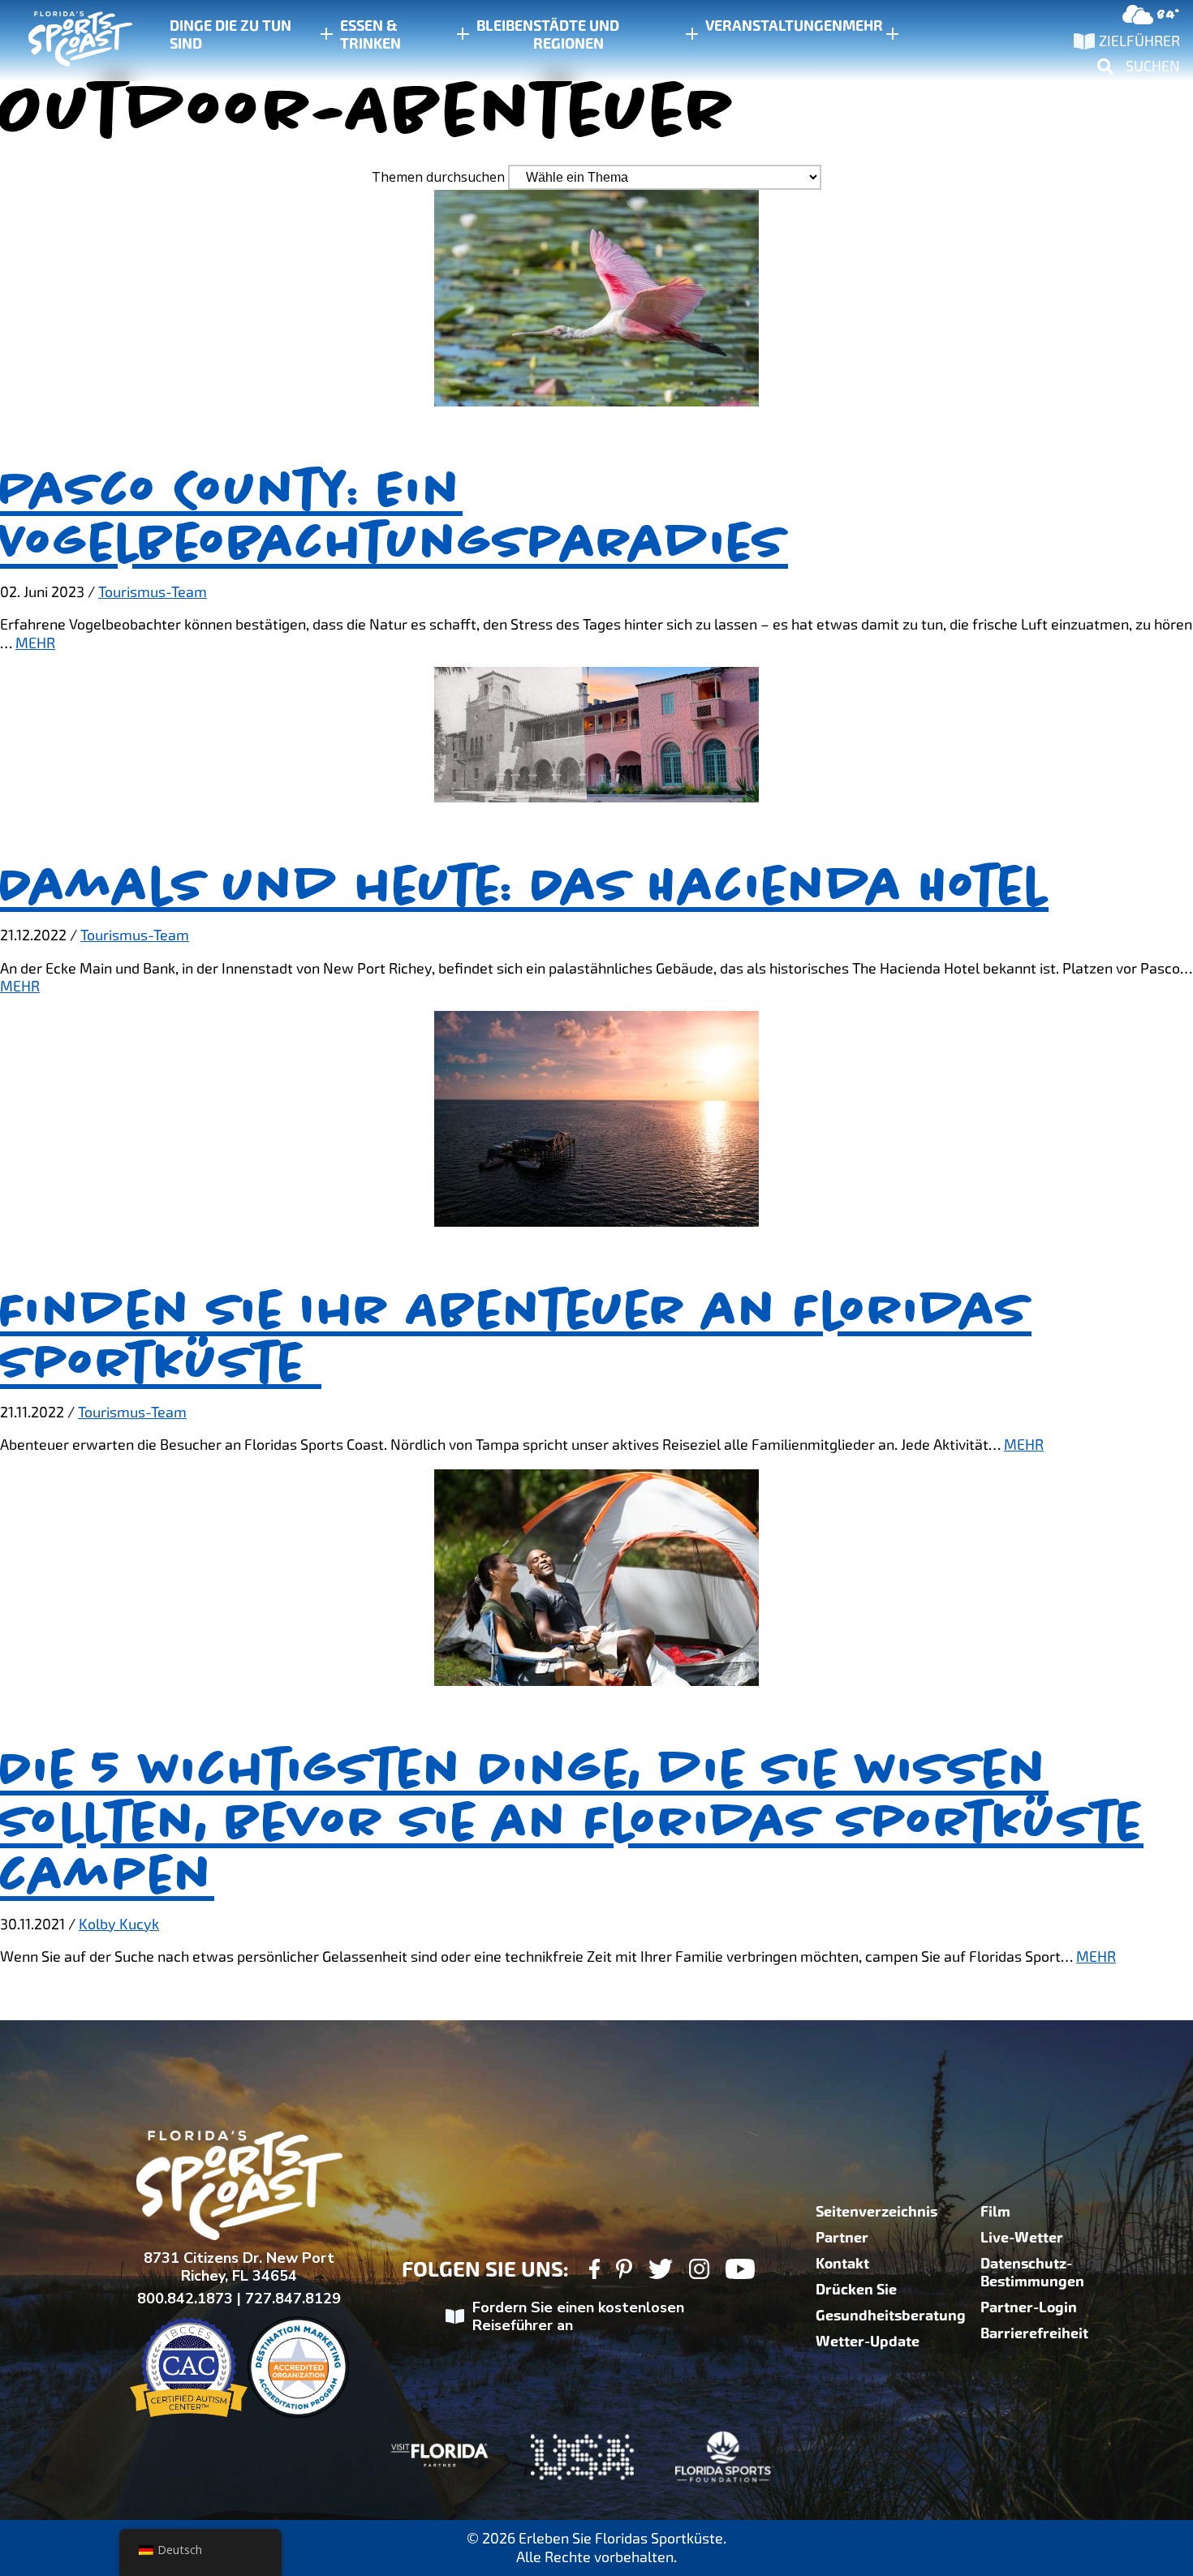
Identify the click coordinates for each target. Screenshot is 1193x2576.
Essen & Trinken (370, 35)
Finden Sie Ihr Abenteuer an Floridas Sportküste (516, 1336)
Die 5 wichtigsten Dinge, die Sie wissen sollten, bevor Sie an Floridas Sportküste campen (572, 1821)
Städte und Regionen (576, 35)
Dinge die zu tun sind (230, 35)
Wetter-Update (868, 2342)
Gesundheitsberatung (891, 2316)
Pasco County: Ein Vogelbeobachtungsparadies (394, 516)
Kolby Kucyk (119, 1924)
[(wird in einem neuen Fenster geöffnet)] (594, 2271)
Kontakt (842, 2264)
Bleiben (505, 26)
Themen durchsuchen (438, 177)
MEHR (35, 643)
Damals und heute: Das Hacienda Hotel (524, 885)
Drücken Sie (856, 2290)
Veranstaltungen (774, 26)
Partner (842, 2238)
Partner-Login (1029, 2307)
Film (995, 2212)
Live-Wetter (1022, 2238)
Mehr (863, 26)
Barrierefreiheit (1034, 2333)
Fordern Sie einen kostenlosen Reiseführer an (578, 2317)
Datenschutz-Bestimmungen (1032, 2273)
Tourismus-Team (153, 592)
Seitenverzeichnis (876, 2212)
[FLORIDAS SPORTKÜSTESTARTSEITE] (65, 41)
